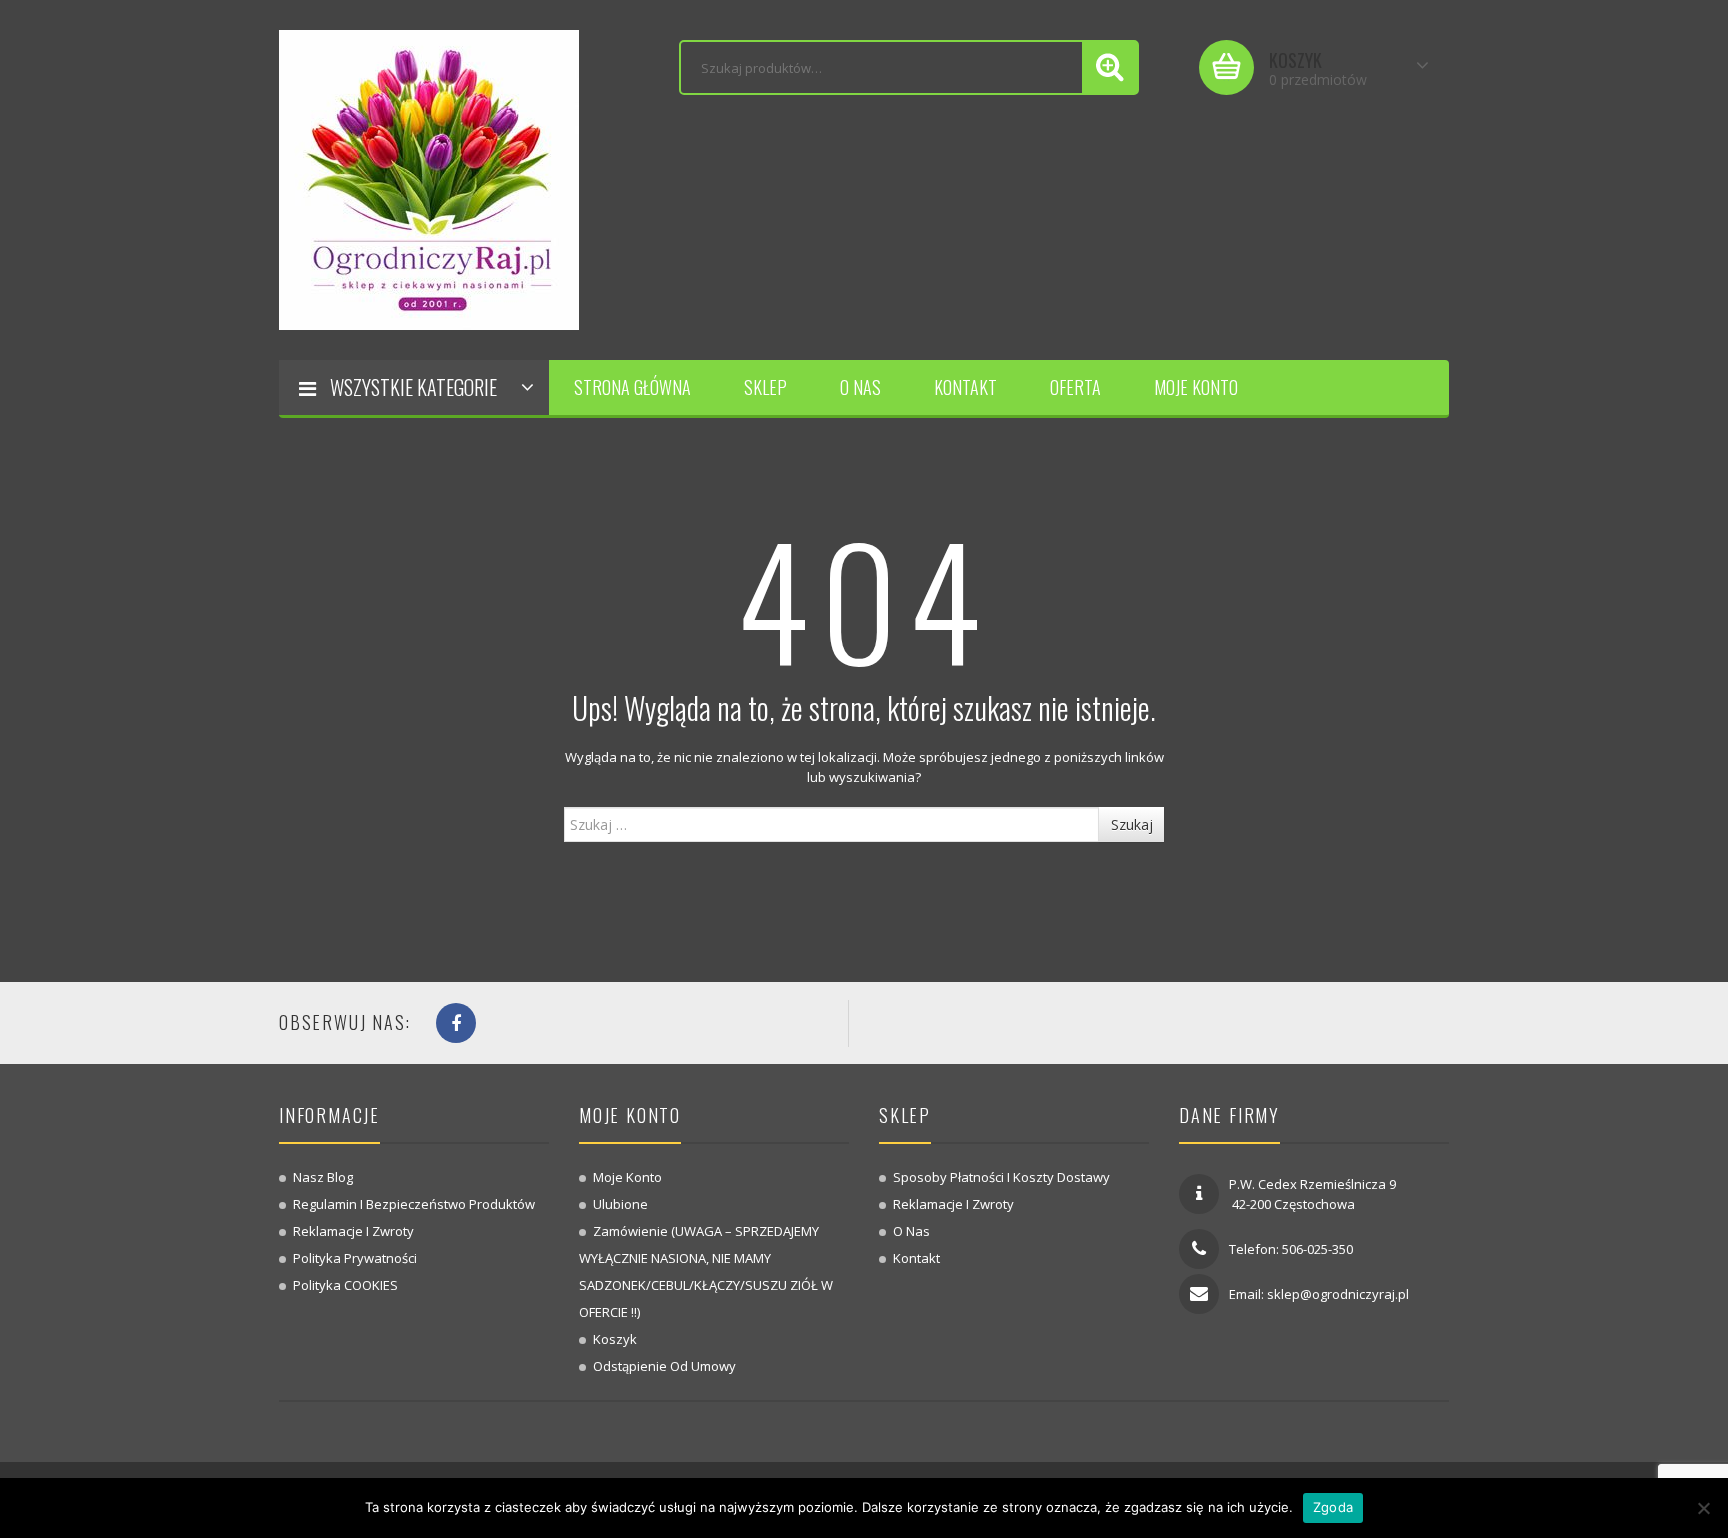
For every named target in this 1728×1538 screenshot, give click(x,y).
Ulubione (620, 1204)
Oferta (1075, 387)
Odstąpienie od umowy (664, 1366)
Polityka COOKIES (345, 1285)
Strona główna (632, 387)
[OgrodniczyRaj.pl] (429, 178)
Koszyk (615, 1339)
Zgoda (1333, 1507)
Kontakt (965, 387)
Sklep (765, 387)
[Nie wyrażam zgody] (1703, 1508)
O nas (860, 387)
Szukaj (1132, 824)
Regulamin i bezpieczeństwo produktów (414, 1204)
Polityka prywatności (355, 1258)
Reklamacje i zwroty (353, 1231)
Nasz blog (323, 1177)
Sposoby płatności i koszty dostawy (1001, 1177)
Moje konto (1196, 387)
